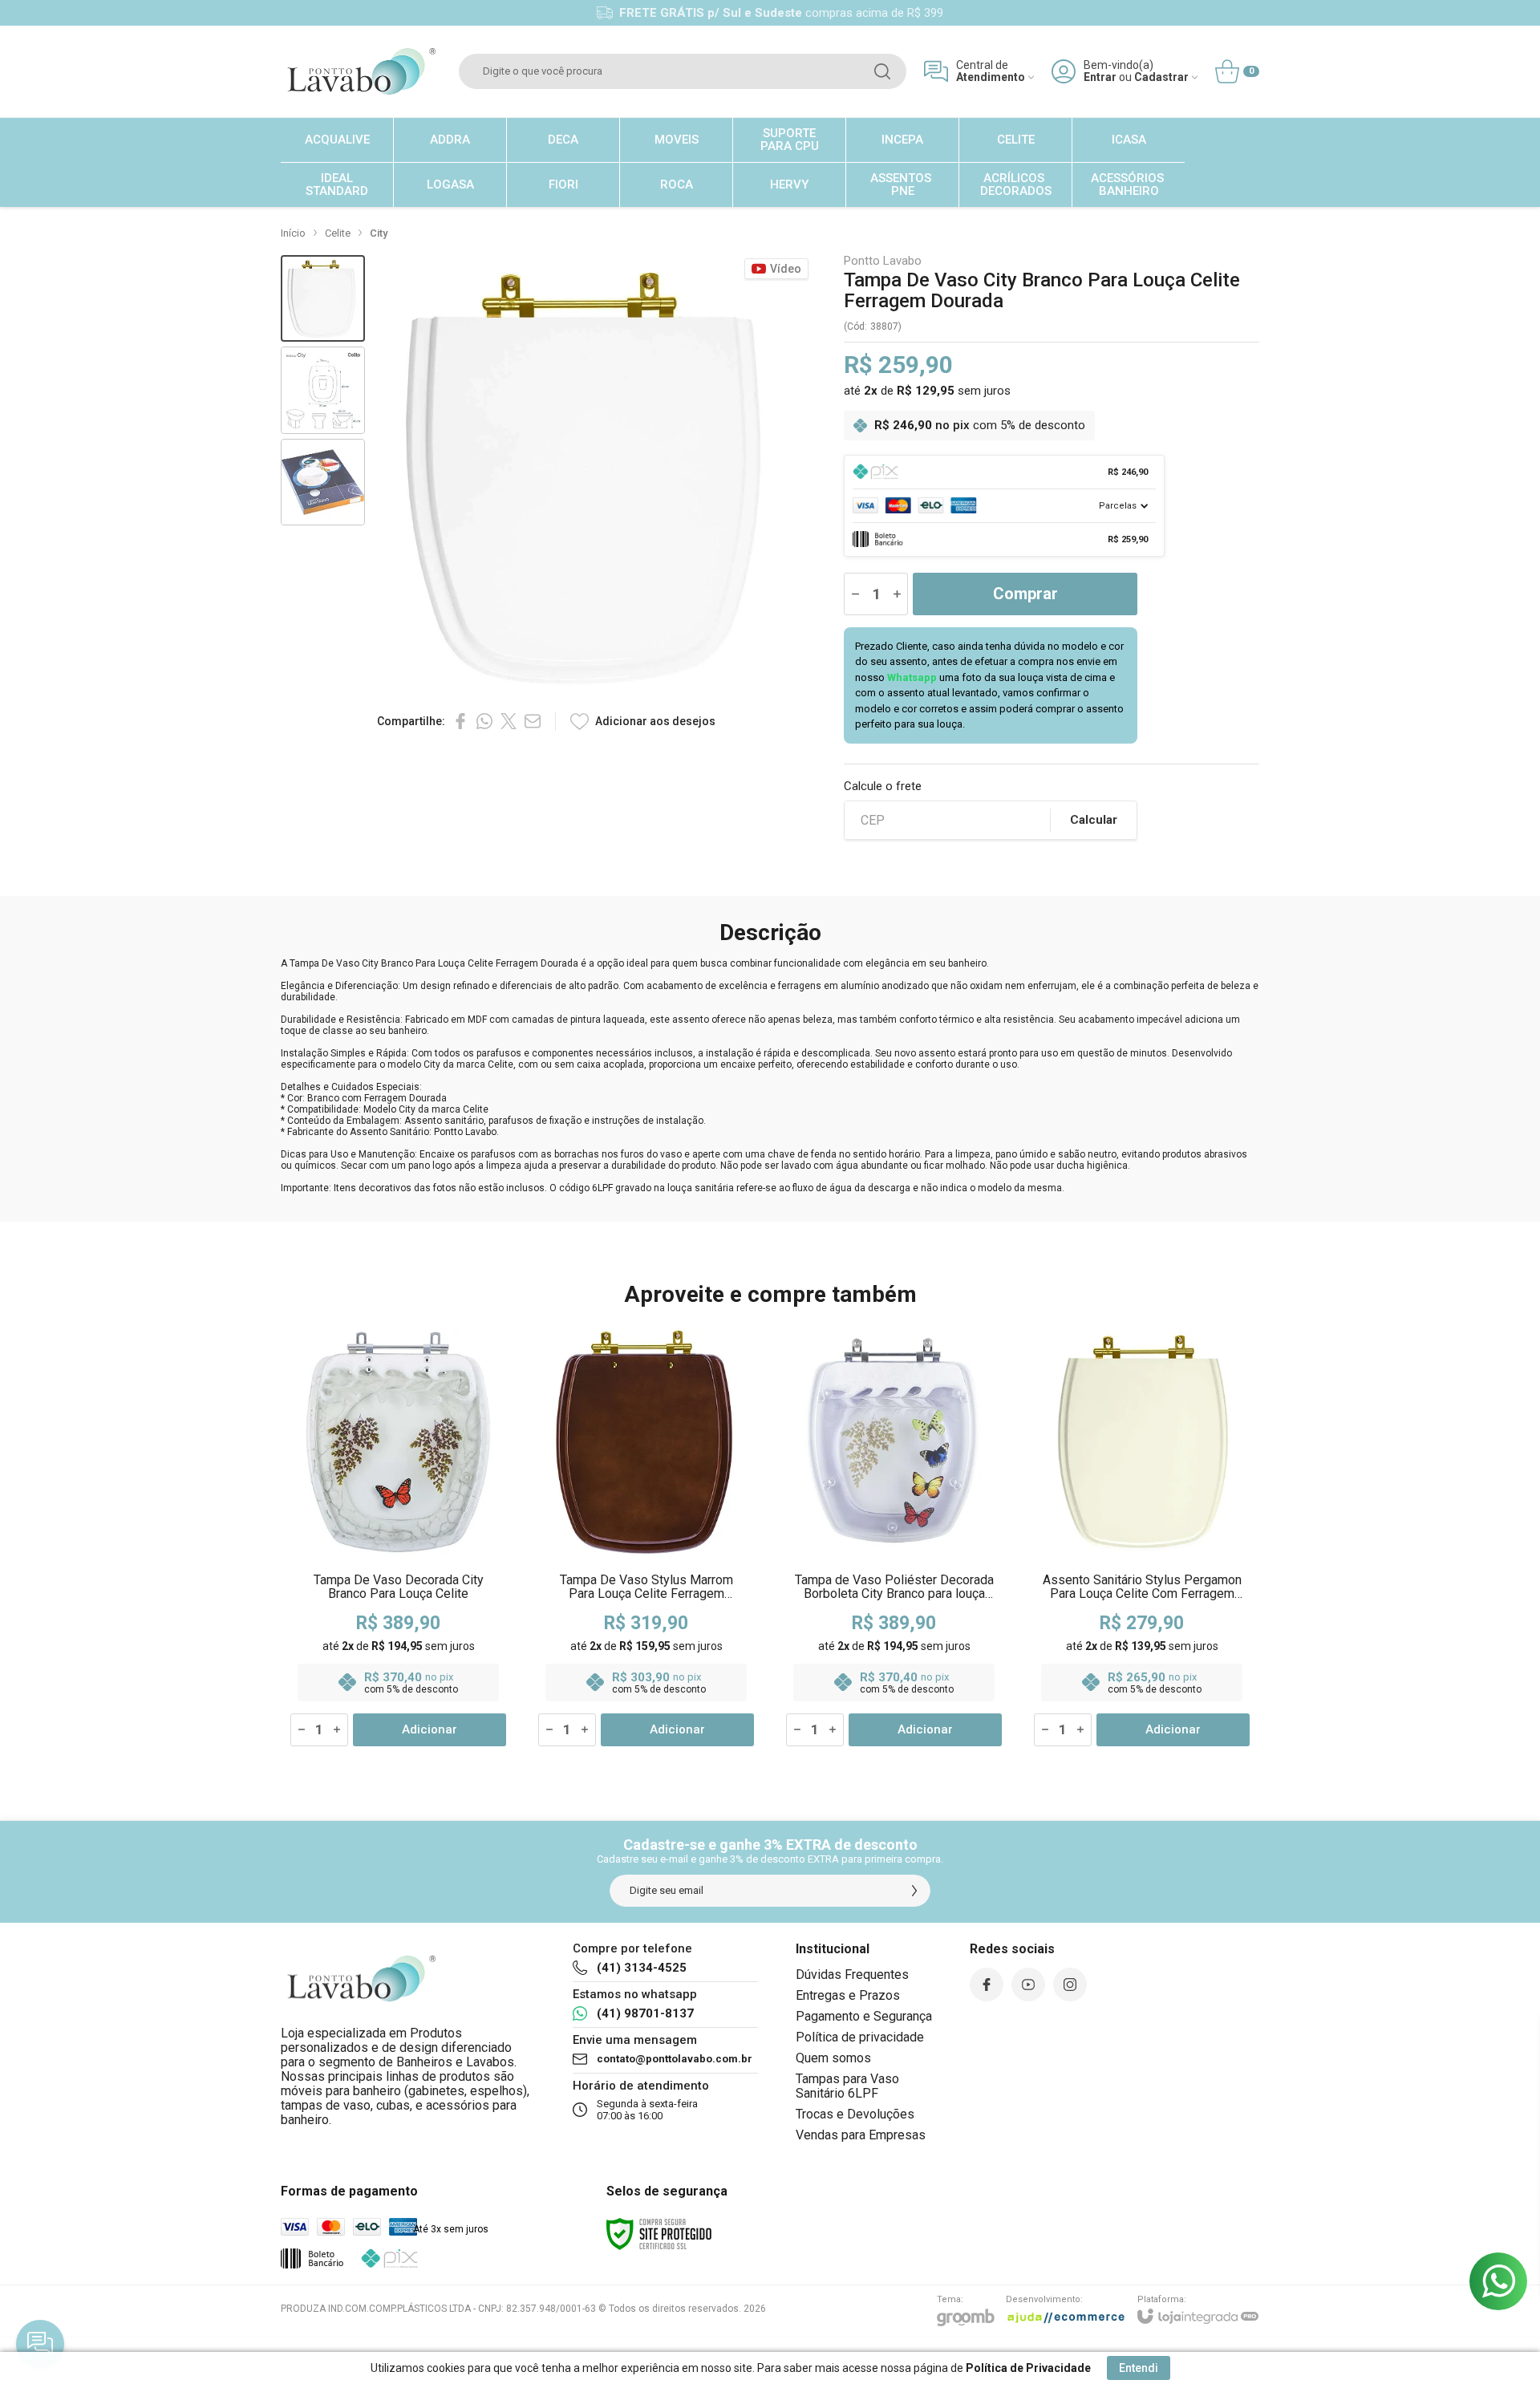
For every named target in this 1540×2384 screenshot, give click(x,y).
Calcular (1094, 820)
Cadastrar (1161, 77)
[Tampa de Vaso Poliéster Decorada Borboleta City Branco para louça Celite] (894, 1538)
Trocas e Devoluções (855, 2114)
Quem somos (833, 2058)
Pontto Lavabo (883, 261)
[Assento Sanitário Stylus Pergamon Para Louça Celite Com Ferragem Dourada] (1142, 1538)
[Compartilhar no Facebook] (460, 721)
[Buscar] (882, 71)
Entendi (1139, 2368)
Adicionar (430, 1729)
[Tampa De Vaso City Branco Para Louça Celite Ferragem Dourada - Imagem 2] (323, 390)
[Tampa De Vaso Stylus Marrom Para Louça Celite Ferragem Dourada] (646, 1538)
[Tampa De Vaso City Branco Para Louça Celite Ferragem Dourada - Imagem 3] (323, 482)
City (379, 233)
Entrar (1100, 77)
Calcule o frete (883, 787)
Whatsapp (912, 677)
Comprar (1025, 594)
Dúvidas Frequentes (852, 1975)
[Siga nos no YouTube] (1028, 1985)
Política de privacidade (860, 2037)
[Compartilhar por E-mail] (533, 721)
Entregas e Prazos (848, 1995)
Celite (338, 233)
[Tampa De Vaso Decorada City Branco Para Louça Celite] (398, 1538)
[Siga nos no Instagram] (1070, 1985)
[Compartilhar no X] (509, 721)
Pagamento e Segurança (864, 2016)
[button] (323, 299)
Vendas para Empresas (861, 2135)
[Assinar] (914, 1891)
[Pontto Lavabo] (361, 71)
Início (293, 233)
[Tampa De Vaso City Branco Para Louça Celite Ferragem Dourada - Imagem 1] (323, 299)
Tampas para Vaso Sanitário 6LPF (847, 2086)
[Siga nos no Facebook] (987, 1985)
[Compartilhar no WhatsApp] (484, 721)
